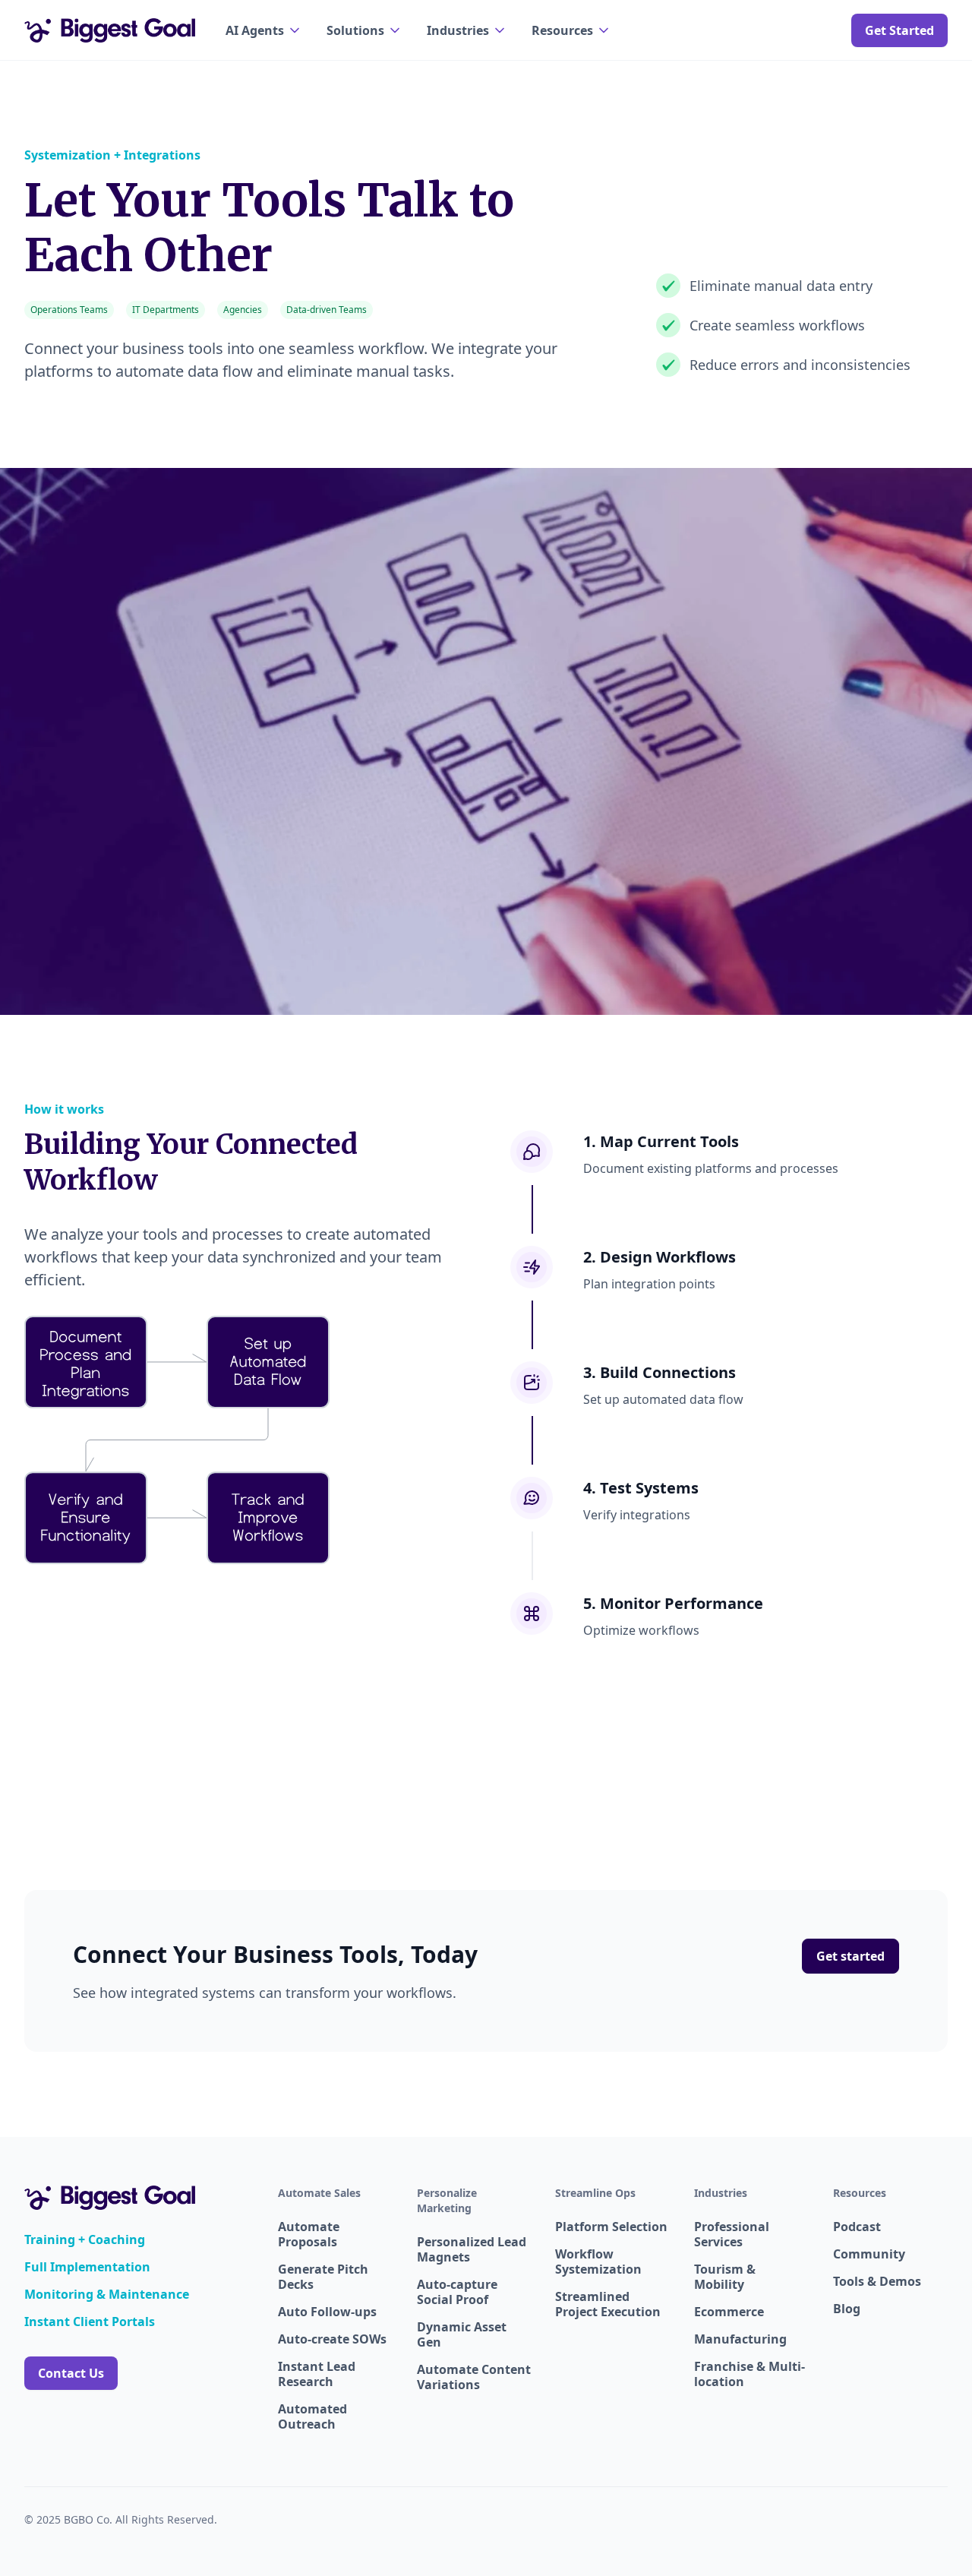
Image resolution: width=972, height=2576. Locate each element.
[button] (264, 30)
